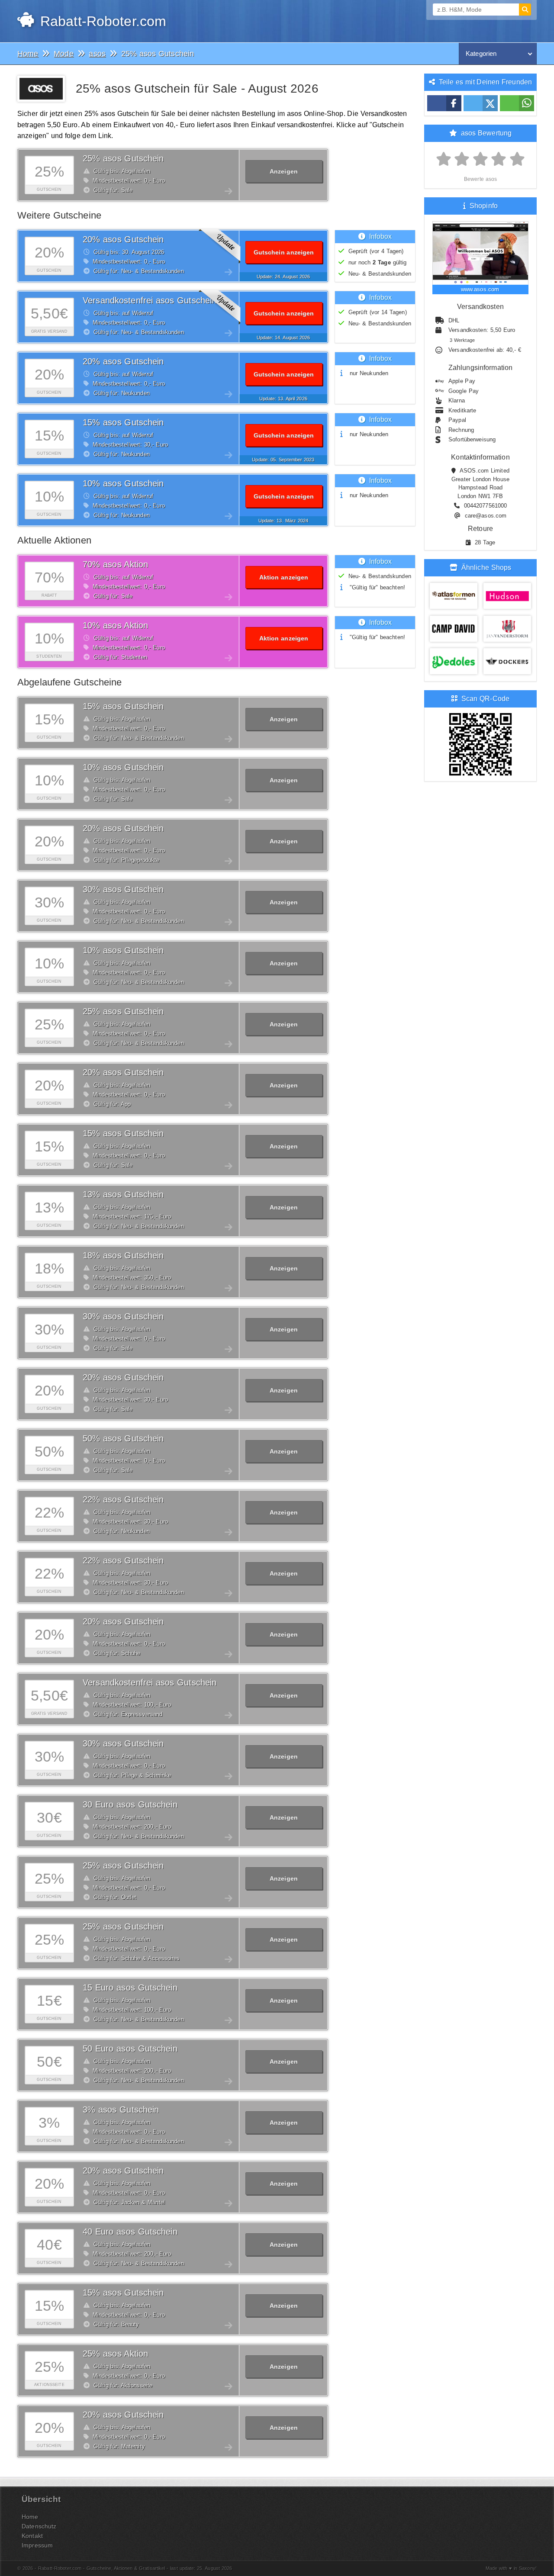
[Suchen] (525, 10)
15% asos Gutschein (123, 422)
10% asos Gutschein (123, 483)
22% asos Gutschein (123, 1499)
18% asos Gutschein (123, 1255)
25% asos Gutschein (123, 158)
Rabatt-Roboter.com (101, 21)
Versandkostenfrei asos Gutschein (150, 300)
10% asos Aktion (115, 625)
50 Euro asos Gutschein (130, 2049)
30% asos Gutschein (123, 889)
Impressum (37, 2545)
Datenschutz (39, 2526)
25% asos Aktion (115, 2354)
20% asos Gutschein (123, 239)
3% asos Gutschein (121, 2110)
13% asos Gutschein (123, 1194)
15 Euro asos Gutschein (130, 1987)
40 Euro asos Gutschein (130, 2232)
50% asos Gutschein (123, 1438)
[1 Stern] (444, 159)
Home (30, 2517)
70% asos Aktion (115, 564)
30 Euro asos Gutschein (130, 1804)
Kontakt (32, 2536)
